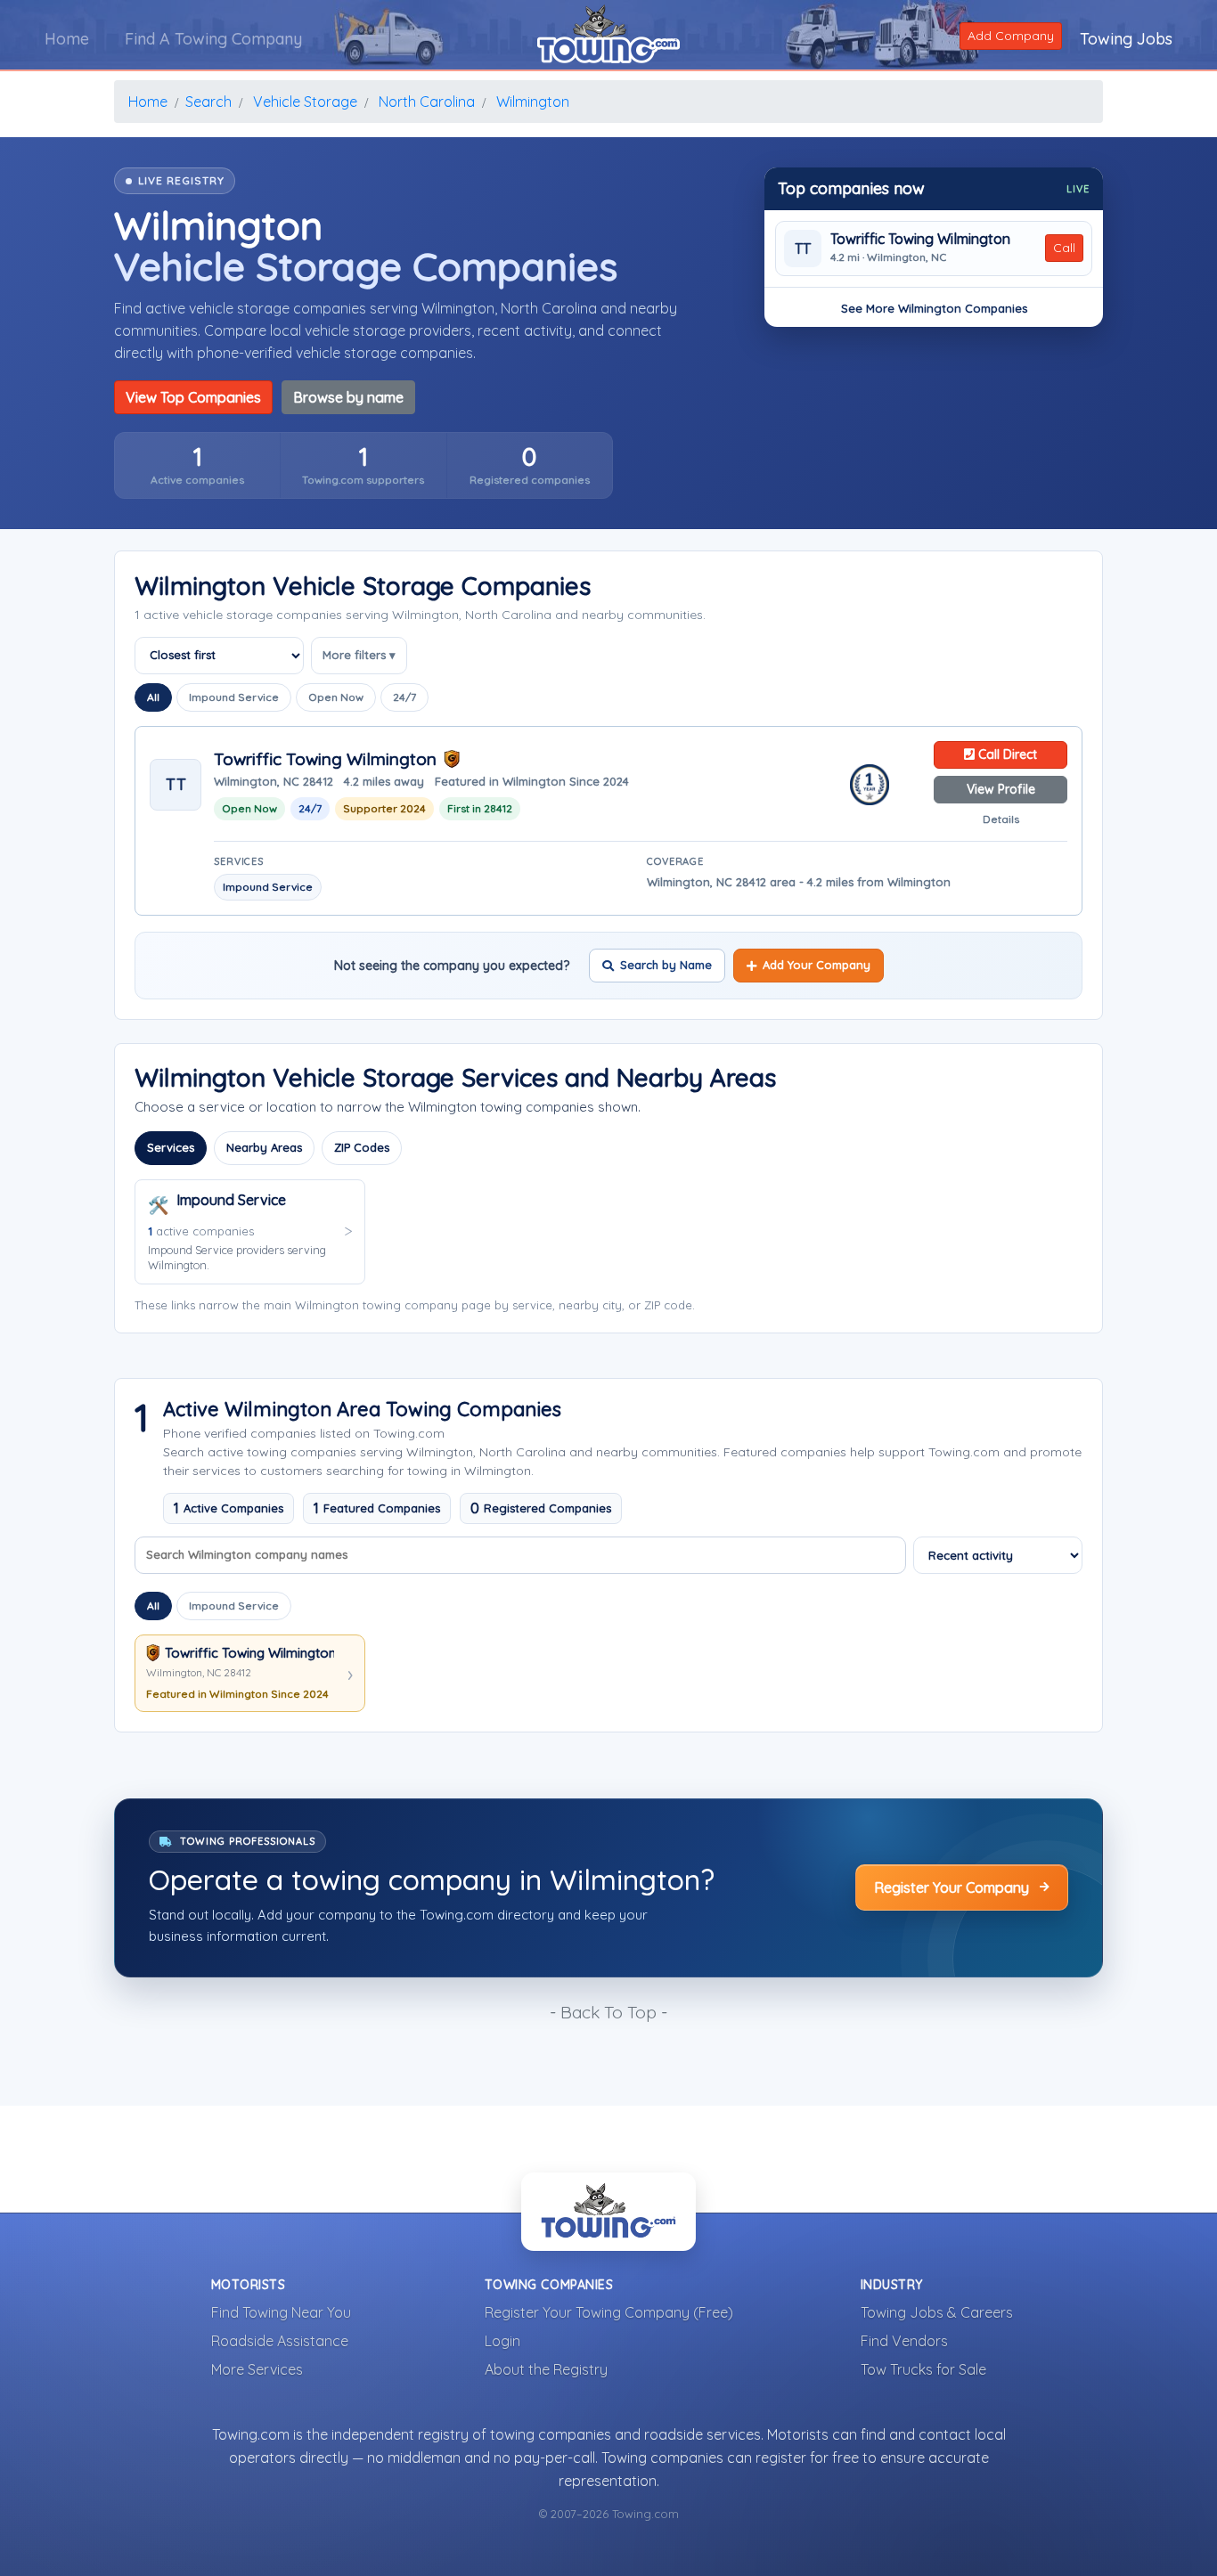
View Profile (1001, 789)
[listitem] (197, 465)
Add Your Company (817, 965)
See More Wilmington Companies (934, 308)
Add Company (1011, 36)
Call (1064, 248)
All (153, 697)
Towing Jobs (1126, 39)
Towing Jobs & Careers (937, 2312)
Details (1001, 819)
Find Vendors (904, 2341)
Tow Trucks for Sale (923, 2369)
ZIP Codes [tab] (362, 1147)
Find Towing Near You (281, 2312)
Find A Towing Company (213, 39)
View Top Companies (193, 397)
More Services (257, 2369)
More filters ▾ (359, 655)
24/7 (404, 697)
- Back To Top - (608, 2012)
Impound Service (234, 697)
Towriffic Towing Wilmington (920, 239)
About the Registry (546, 2369)
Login (502, 2341)
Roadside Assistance (280, 2341)
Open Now (336, 697)
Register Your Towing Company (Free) (609, 2312)
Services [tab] (171, 1147)
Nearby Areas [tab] (264, 1147)
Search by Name (666, 965)
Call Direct (1006, 754)
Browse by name (348, 397)
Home (67, 39)
